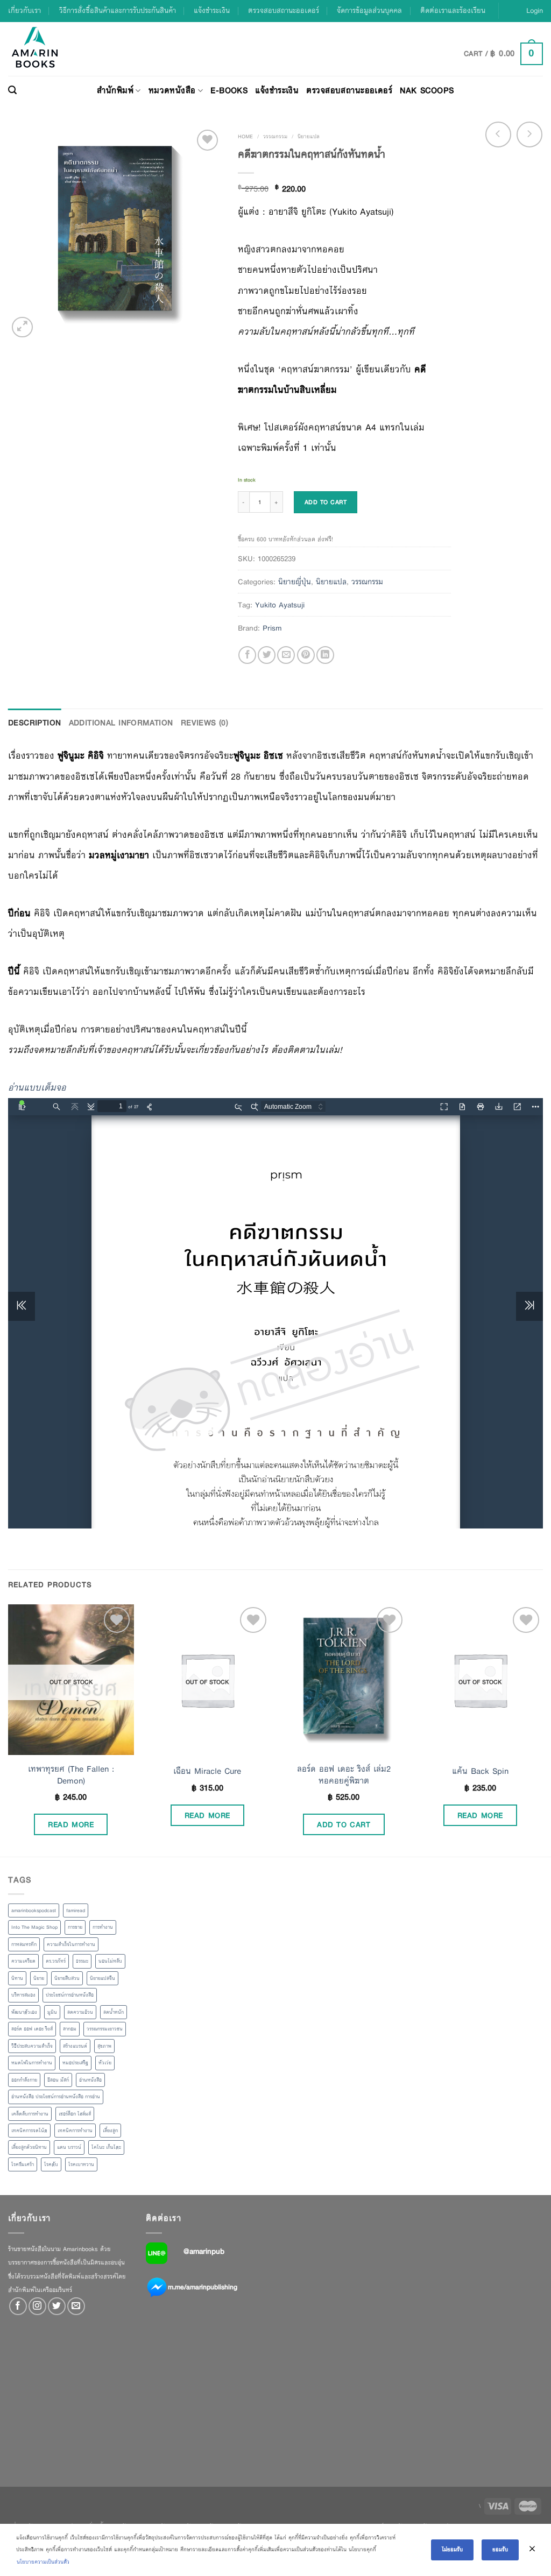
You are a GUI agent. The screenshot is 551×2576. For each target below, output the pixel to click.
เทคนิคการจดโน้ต (29, 2131)
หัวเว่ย (105, 2063)
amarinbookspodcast (34, 1910)
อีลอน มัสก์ (58, 2080)
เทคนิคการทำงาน (75, 2131)
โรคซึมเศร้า (23, 2164)
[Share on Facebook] (247, 655)
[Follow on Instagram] (37, 2306)
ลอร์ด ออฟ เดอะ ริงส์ (32, 2029)
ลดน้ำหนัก (114, 2012)
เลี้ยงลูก (110, 2131)
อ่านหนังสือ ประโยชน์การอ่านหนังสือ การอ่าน (56, 2097)
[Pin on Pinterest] (306, 655)
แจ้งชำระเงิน (212, 10)
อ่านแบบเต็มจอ (37, 1088)
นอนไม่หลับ (110, 1961)
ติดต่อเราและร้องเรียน (453, 10)
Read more (71, 1824)
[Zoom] (22, 327)
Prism (272, 628)
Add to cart (326, 502)
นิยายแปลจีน (103, 1978)
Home (245, 136)
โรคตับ (51, 2164)
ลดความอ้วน (80, 2012)
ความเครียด (23, 1961)
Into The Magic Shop (34, 1927)
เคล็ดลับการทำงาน (30, 2114)
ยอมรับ (500, 2549)
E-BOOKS (229, 90)
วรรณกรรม (275, 136)
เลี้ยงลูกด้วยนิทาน (29, 2147)
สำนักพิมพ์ (115, 90)
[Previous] (9, 1729)
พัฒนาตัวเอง (24, 2012)
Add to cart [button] (344, 1824)
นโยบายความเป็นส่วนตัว (43, 2562)
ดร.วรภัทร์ (56, 1961)
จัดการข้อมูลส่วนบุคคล (369, 10)
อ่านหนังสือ (90, 2080)
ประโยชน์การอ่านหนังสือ (70, 1995)
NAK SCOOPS (427, 90)
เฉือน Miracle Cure (207, 1771)
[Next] (542, 1729)
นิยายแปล (309, 136)
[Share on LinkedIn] (325, 655)
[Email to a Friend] (286, 655)
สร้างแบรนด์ (75, 2046)
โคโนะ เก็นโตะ (106, 2147)
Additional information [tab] (121, 723)
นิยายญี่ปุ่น (295, 582)
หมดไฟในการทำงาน (32, 2063)
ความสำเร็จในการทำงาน (71, 1944)
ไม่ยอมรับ (452, 2549)
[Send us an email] (76, 2306)
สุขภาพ (104, 2046)
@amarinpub (204, 2251)
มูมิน (52, 2012)
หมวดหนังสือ (172, 90)
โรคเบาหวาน (81, 2164)
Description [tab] (35, 723)
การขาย (75, 1927)
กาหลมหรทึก (24, 1944)
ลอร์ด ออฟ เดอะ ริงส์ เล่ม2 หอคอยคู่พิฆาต (344, 1775)
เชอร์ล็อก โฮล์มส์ (75, 2114)
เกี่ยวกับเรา (24, 10)
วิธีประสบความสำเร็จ (32, 2046)
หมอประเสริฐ (75, 2063)
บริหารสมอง (23, 1995)
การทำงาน (103, 1927)
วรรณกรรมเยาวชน (105, 2029)
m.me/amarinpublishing (203, 2287)
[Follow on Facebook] (18, 2306)
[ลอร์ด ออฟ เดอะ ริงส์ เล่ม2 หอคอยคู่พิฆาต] (344, 1680)
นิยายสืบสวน (67, 1978)
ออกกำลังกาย (24, 2080)
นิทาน (17, 1978)
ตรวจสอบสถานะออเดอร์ (284, 10)
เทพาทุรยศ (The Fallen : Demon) (71, 1775)
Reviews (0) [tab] (205, 723)
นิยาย (39, 1978)
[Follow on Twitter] (57, 2306)
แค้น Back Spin (480, 1771)
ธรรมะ (82, 1961)
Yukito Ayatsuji (280, 605)
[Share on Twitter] (267, 655)
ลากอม (70, 2029)
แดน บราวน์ (69, 2147)
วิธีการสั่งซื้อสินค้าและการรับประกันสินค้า (118, 10)
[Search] (12, 90)
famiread (76, 1910)
